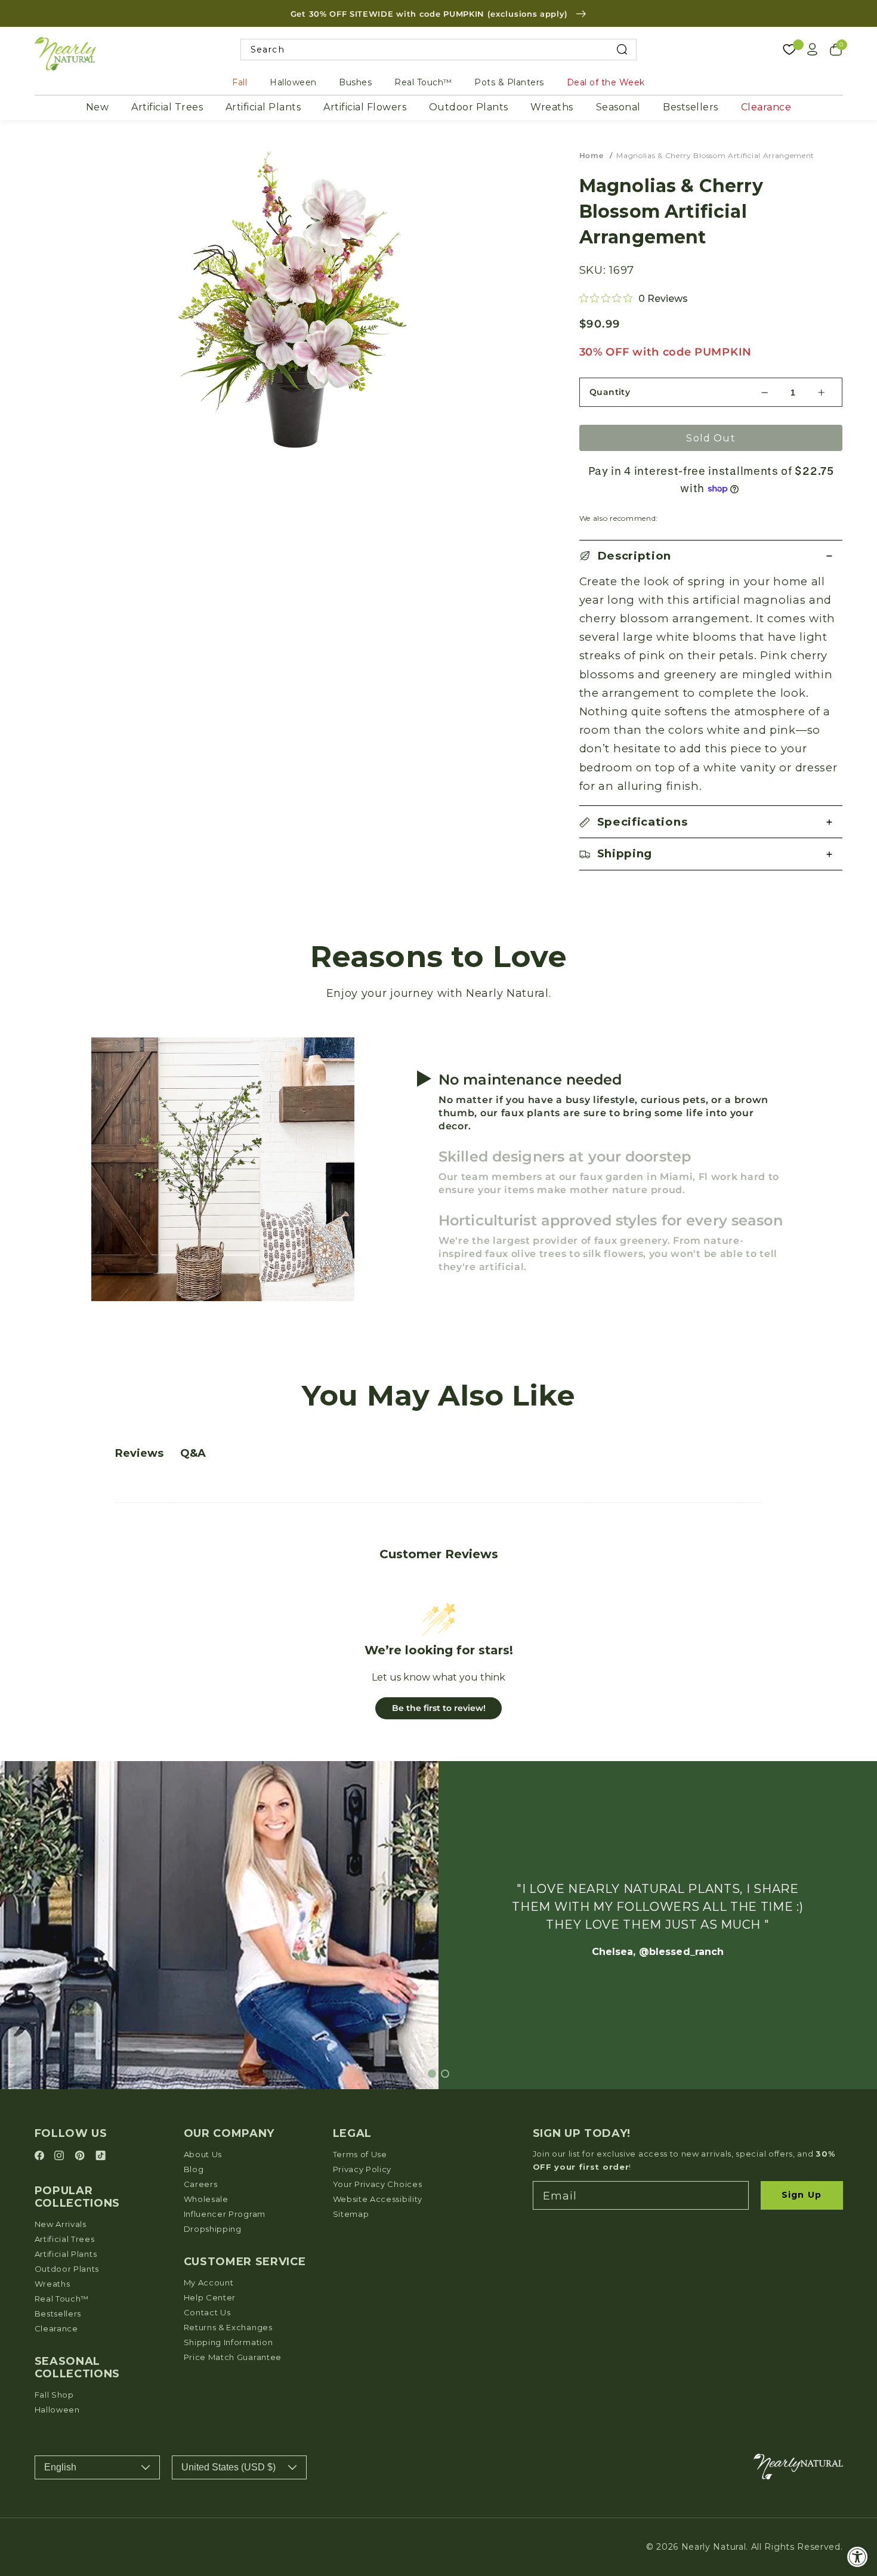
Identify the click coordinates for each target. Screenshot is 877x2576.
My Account (209, 2282)
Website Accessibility (378, 2199)
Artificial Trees (167, 107)
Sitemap (351, 2214)
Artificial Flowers (365, 107)
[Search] (622, 50)
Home (592, 155)
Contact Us (207, 2312)
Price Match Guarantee (233, 2357)
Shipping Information (228, 2342)
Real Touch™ (423, 82)
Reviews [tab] (139, 1453)
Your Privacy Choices (378, 2184)
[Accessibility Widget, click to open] (858, 2557)
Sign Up (802, 2195)
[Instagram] (61, 2156)
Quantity (610, 392)
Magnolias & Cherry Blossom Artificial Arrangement (715, 155)
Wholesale (206, 2199)
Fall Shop (54, 2395)
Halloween (293, 82)
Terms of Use (360, 2154)
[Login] (813, 50)
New (98, 107)
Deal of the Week (606, 82)
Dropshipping (213, 2229)
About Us (203, 2154)
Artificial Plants (263, 107)
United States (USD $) (228, 2467)
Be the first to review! (439, 1708)
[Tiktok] (101, 2156)
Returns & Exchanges (228, 2327)
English (60, 2467)
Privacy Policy (362, 2169)
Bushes (355, 82)
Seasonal (618, 107)
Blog (194, 2169)
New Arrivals (61, 2224)
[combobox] (439, 50)
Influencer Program (225, 2214)
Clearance (766, 107)
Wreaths (552, 107)
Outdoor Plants (469, 107)
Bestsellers (691, 107)
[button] (711, 556)
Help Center (210, 2297)
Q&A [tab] (193, 1453)
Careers (201, 2184)
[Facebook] (41, 2156)
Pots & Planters (509, 82)
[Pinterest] (81, 2156)
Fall (240, 82)
